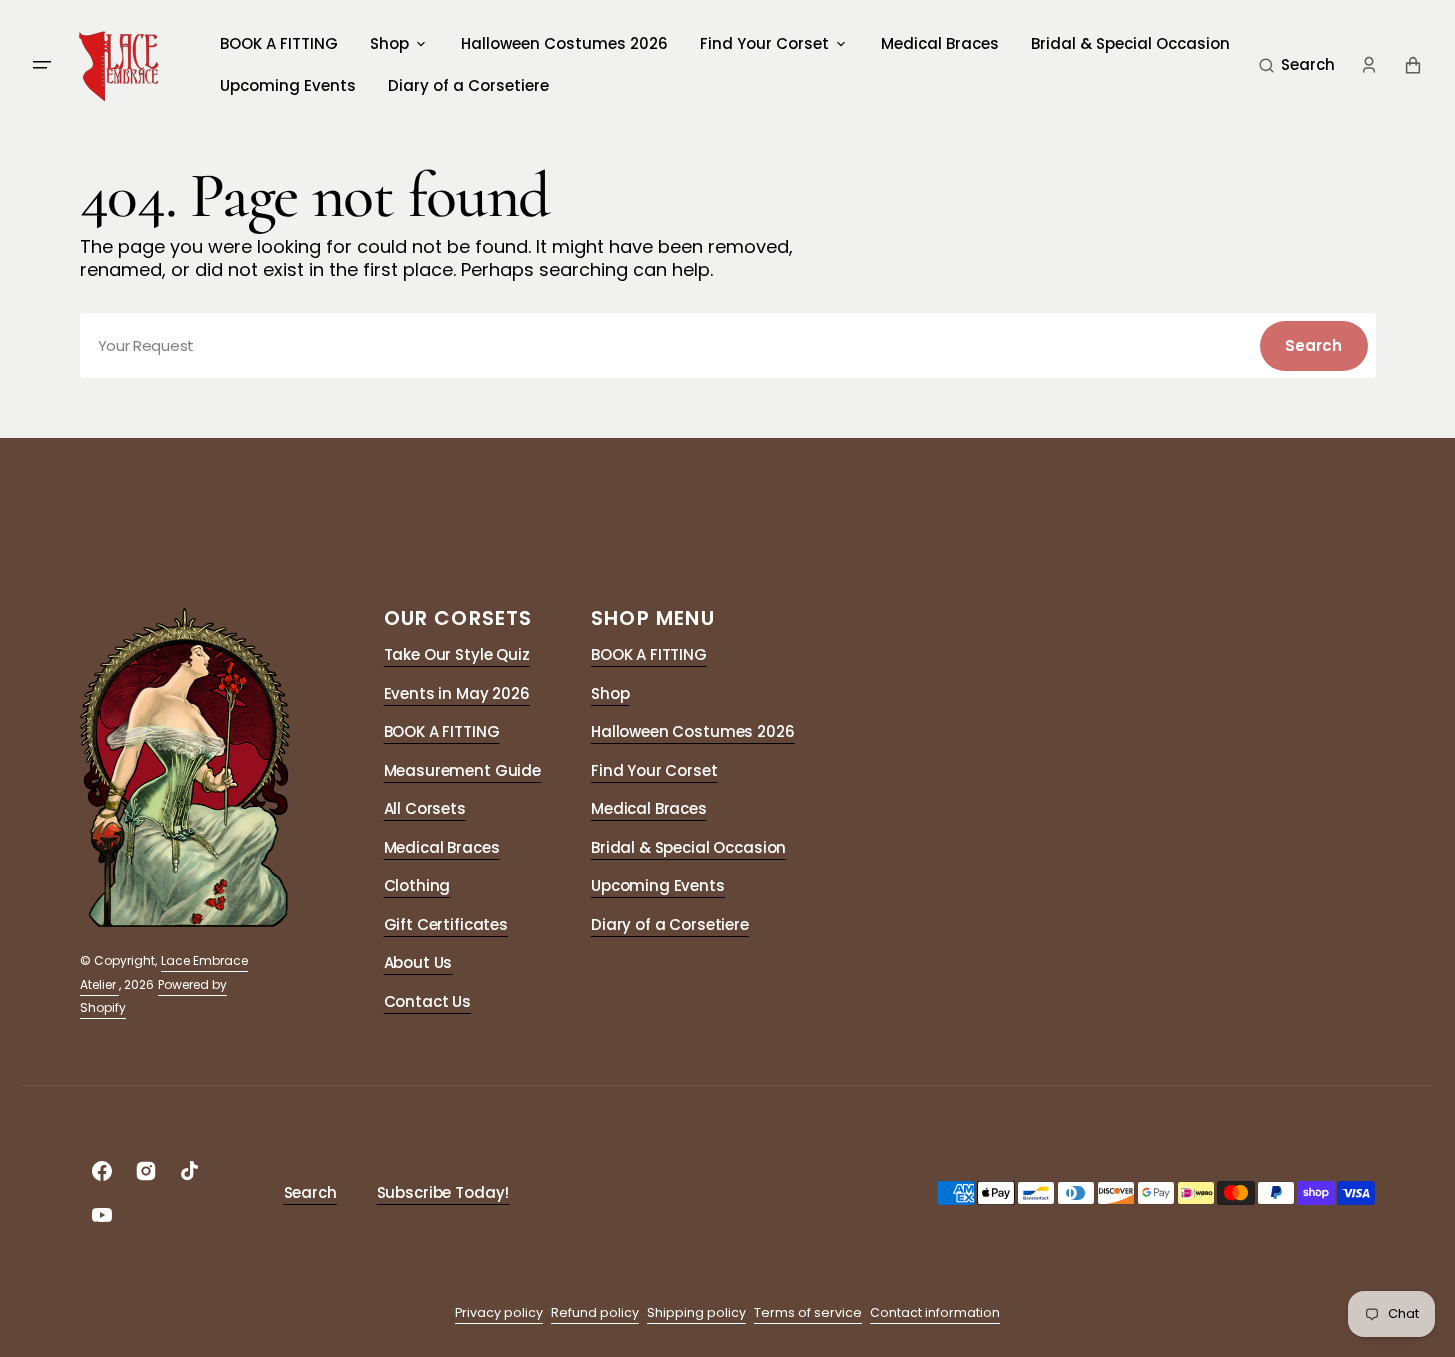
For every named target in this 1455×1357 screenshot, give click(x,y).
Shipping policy (696, 1312)
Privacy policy (499, 1312)
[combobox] (728, 345)
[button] (1297, 65)
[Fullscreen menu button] (42, 65)
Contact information (935, 1312)
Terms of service (808, 1312)
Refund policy (595, 1312)
